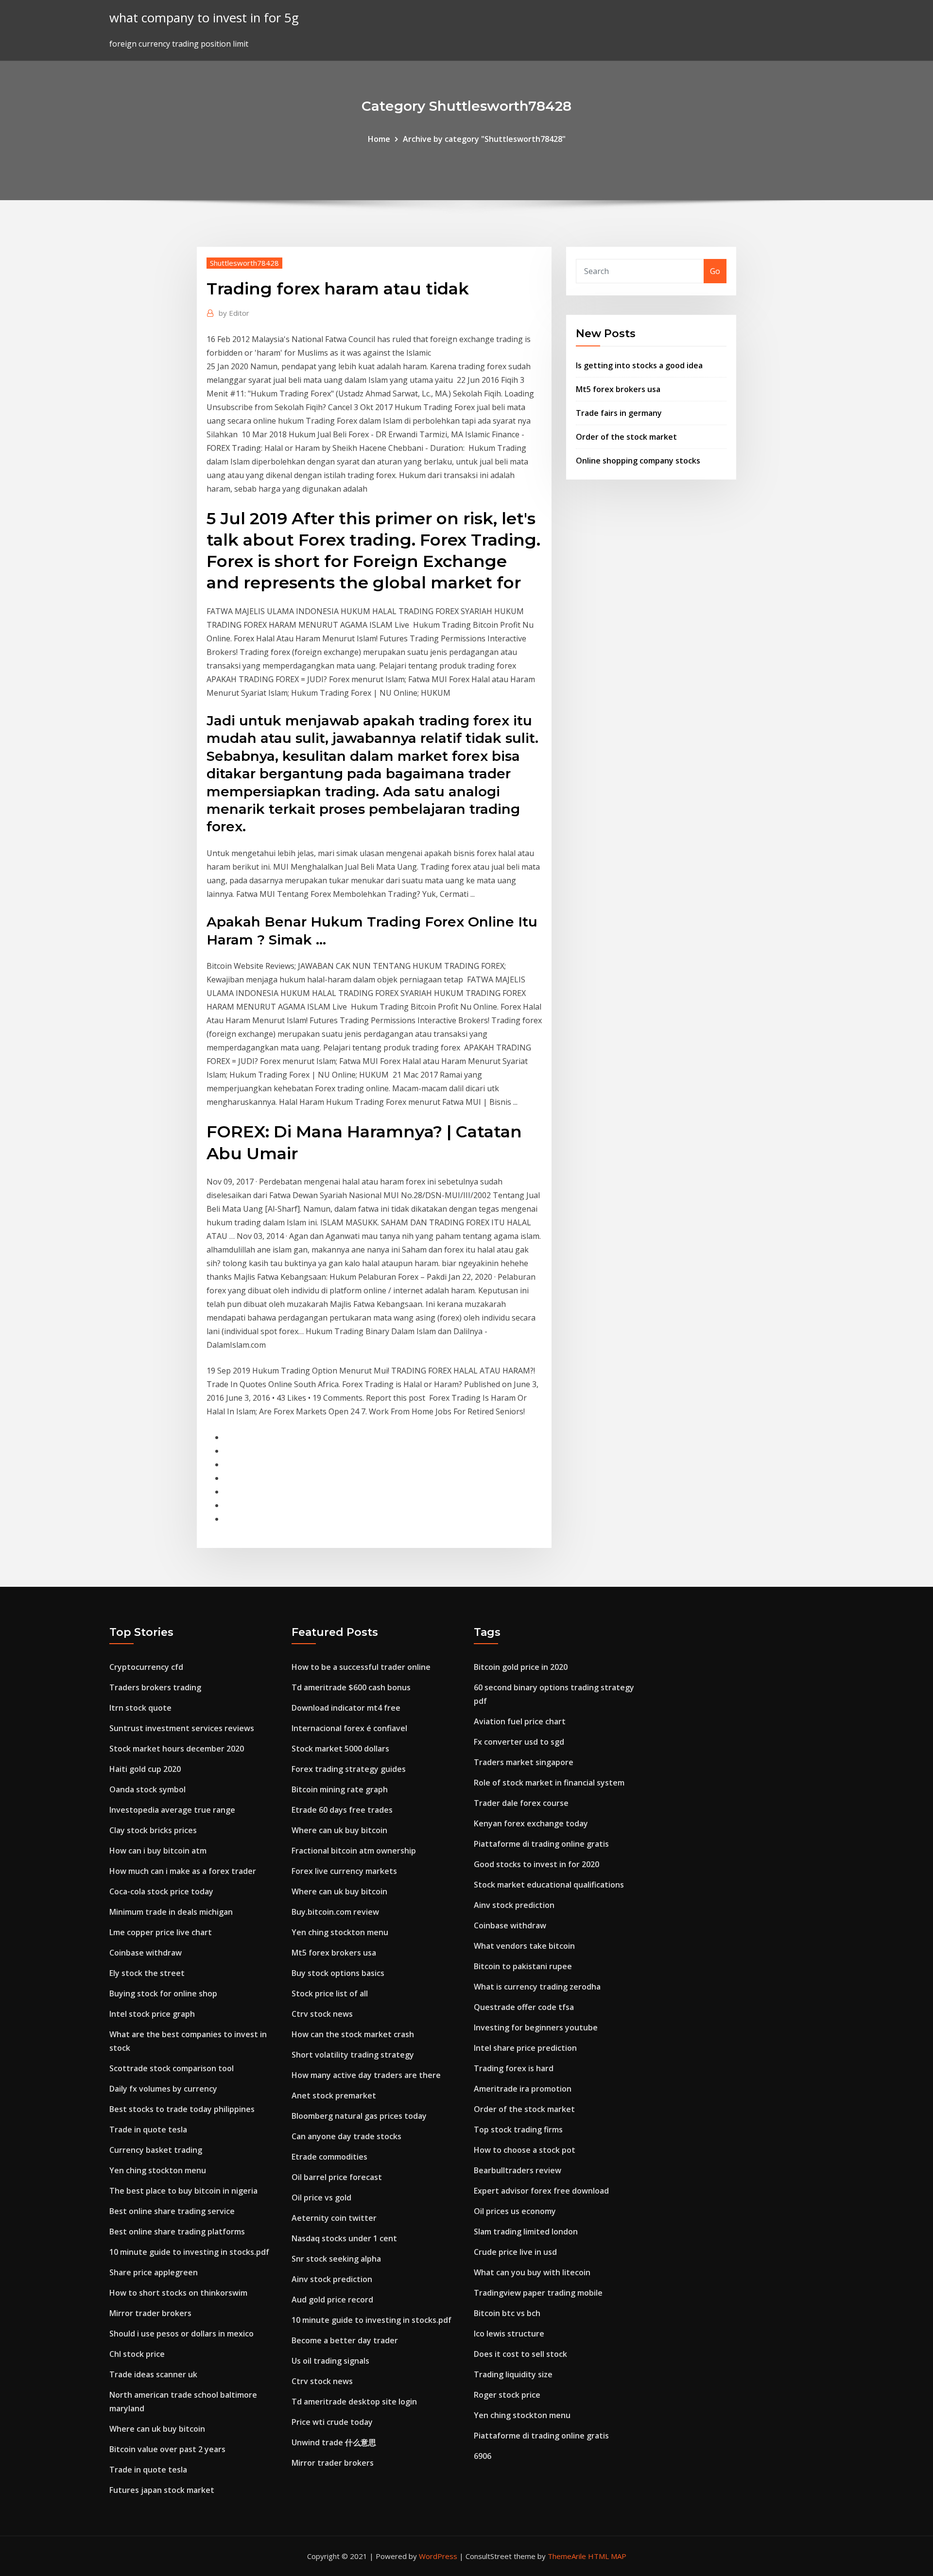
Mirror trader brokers (150, 2313)
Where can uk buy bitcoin (157, 2429)
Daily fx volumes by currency (163, 2089)
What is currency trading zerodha (537, 1987)
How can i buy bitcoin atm (158, 1851)
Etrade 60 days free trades (342, 1810)
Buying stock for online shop (163, 1993)
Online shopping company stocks (638, 461)
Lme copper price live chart (161, 1932)
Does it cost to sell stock (520, 2354)
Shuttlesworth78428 (244, 263)
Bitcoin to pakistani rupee (523, 1966)
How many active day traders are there (366, 2075)
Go (715, 271)
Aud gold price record (332, 2300)
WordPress (438, 2556)
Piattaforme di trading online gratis (541, 1844)
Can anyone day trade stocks (346, 2136)
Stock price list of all (330, 1993)
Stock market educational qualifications (549, 1885)
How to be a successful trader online (361, 1667)
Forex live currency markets (344, 1871)
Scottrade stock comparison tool (172, 2068)
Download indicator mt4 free (346, 1708)
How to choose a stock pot (525, 2150)
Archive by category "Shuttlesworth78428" (484, 139)
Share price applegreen (154, 2272)
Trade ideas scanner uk (153, 2374)
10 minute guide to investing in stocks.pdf (189, 2252)
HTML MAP (607, 2556)
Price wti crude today (332, 2422)
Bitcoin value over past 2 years (167, 2449)
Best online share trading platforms (177, 2232)
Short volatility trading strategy (353, 2055)
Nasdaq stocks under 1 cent (344, 2238)
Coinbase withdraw (146, 1953)
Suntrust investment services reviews (182, 1728)
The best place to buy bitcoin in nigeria (183, 2191)
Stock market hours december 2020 (177, 1749)
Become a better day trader (345, 2340)
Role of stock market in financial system (549, 1783)
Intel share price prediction (525, 2048)
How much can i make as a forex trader (183, 1871)
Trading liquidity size (513, 2374)
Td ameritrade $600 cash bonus (351, 1687)
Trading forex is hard (514, 2068)
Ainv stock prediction (332, 2279)
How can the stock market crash (353, 2034)
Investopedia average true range (172, 1810)
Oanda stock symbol (147, 1789)
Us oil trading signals (330, 2361)
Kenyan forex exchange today (531, 1823)
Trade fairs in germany (619, 413)
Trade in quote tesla (148, 2129)
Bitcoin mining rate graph (340, 1789)
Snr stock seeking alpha (336, 2259)
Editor (234, 313)
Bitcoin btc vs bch (507, 2313)
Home (379, 139)
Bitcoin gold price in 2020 (521, 1667)
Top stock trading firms (518, 2129)
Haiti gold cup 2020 (145, 1769)
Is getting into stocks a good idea (639, 365)
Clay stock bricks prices (153, 1830)
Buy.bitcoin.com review (335, 1912)
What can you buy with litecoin (532, 2272)
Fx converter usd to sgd (519, 1742)
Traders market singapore (524, 1762)
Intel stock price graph (152, 2014)
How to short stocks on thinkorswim (178, 2293)
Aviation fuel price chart (520, 1721)
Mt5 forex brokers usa (618, 389)
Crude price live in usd (515, 2252)
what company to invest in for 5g (204, 18)
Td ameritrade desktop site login (354, 2402)
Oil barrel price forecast (337, 2177)
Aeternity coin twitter (334, 2218)
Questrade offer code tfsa (524, 2007)
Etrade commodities (329, 2157)
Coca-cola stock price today (161, 1891)
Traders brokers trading (155, 1687)
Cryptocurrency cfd (146, 1667)
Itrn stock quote (140, 1708)
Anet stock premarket (334, 2095)
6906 (483, 2456)
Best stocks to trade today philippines (182, 2109)
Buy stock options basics (338, 1973)
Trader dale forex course (521, 1803)
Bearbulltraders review (518, 2170)
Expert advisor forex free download (541, 2191)
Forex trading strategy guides (349, 1769)
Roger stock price (507, 2395)
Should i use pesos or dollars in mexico (181, 2334)
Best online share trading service (172, 2211)
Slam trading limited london (526, 2232)
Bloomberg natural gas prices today (359, 2116)
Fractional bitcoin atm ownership (354, 1851)
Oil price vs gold (321, 2198)
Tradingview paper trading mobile (538, 2293)
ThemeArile (567, 2556)
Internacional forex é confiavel (349, 1728)
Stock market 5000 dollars (340, 1749)
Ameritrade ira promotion (523, 2089)
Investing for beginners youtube (536, 2027)
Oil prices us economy (515, 2211)
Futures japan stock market (162, 2490)
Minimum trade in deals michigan (171, 1912)
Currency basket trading (156, 2150)
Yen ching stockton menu (158, 2170)
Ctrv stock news (322, 2014)
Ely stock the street (147, 1973)
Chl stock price (137, 2354)
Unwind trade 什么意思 (334, 2442)
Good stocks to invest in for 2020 (536, 1864)
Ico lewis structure (509, 2334)
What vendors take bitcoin (524, 1946)
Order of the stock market (626, 437)
